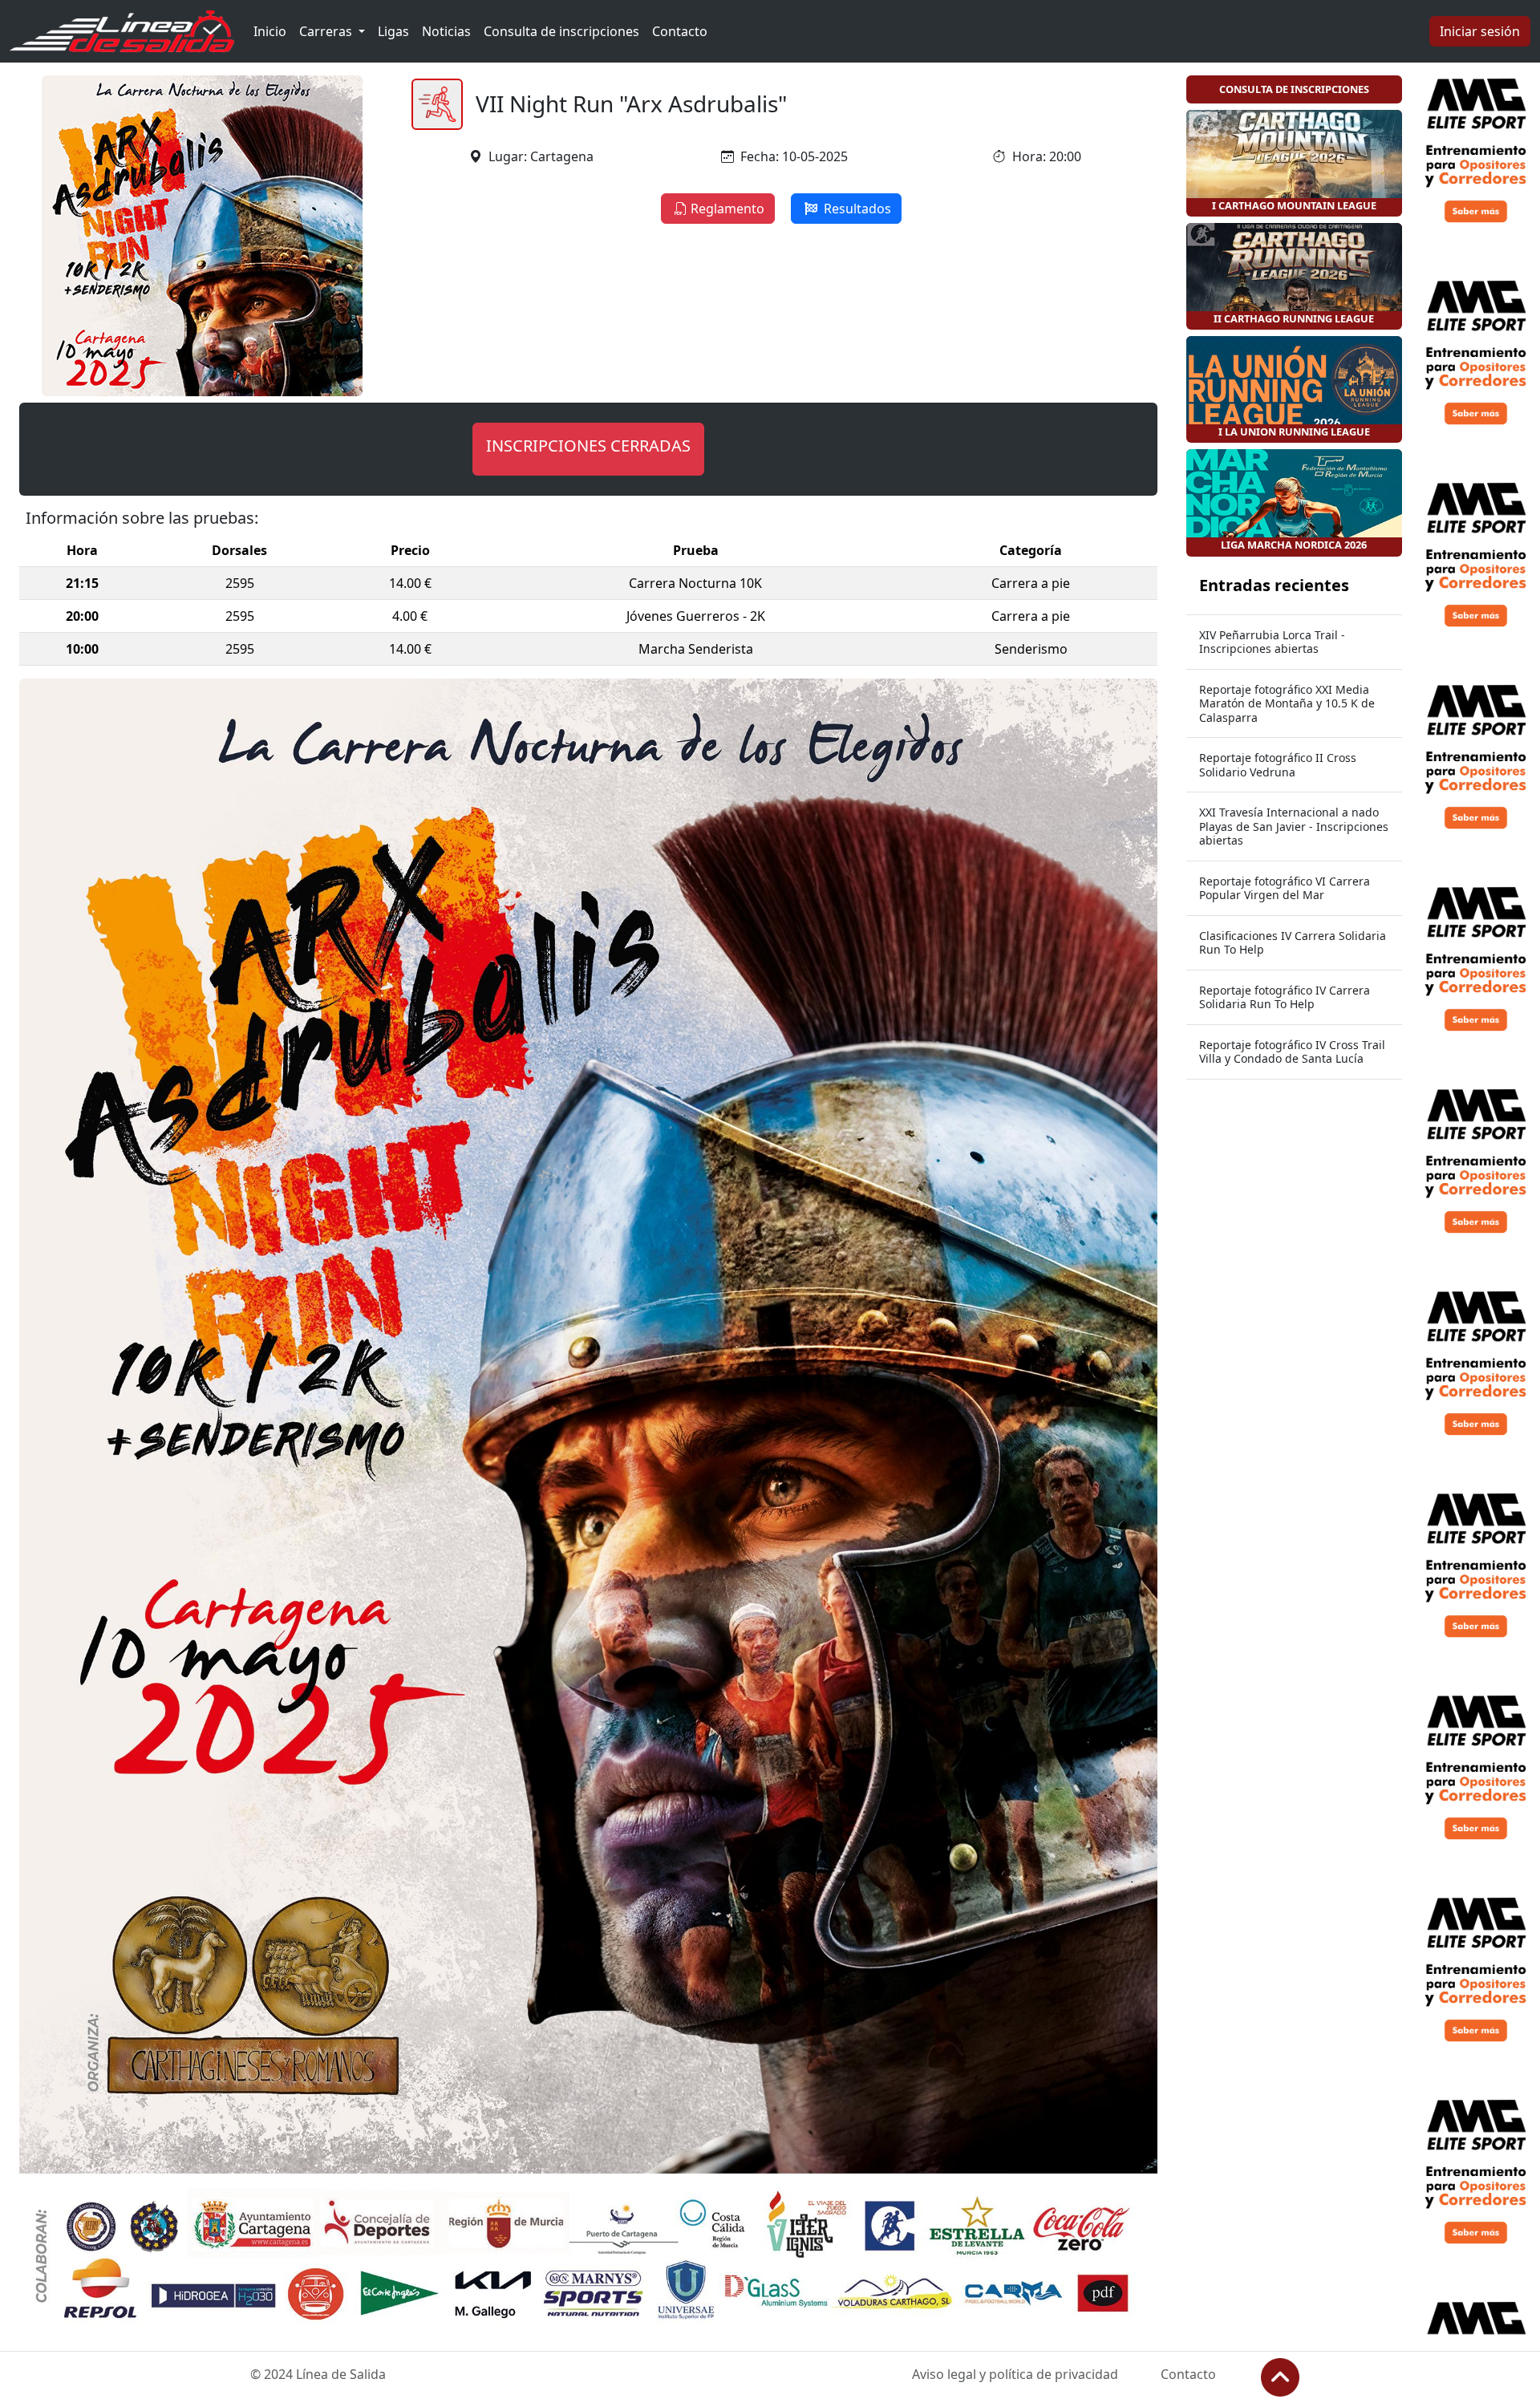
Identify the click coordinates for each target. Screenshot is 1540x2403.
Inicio (270, 31)
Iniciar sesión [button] (1480, 31)
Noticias (446, 31)
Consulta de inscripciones (561, 31)
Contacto (680, 31)
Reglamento (727, 209)
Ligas (393, 31)
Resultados (856, 209)
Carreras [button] (327, 31)
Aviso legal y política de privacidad (1015, 2374)
